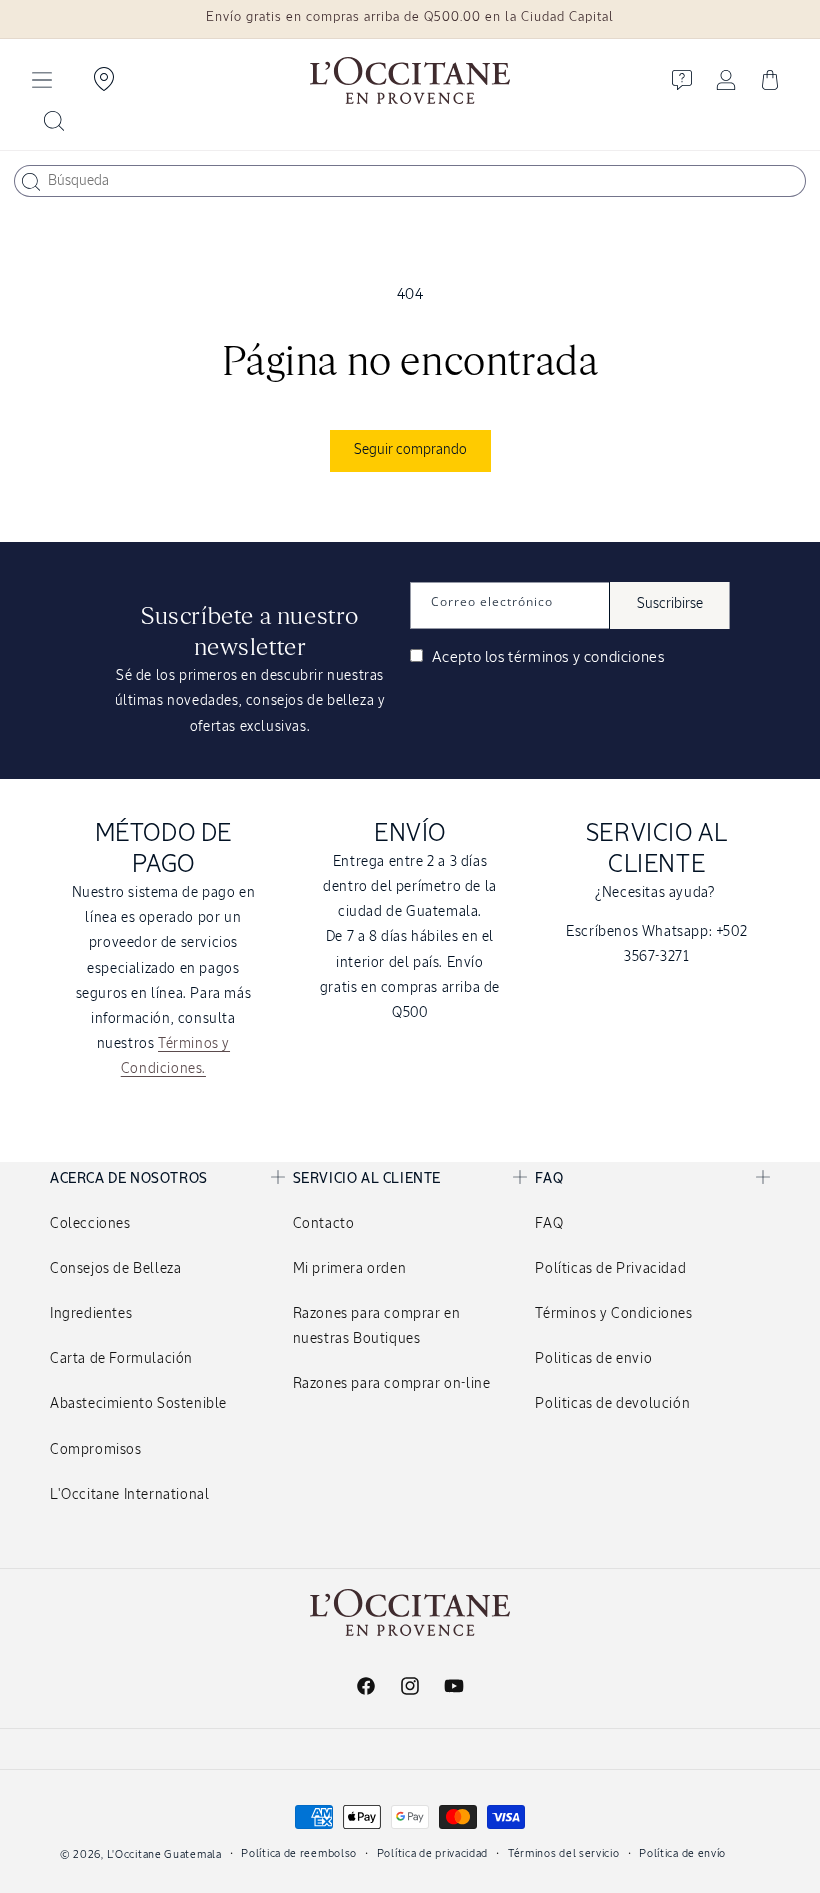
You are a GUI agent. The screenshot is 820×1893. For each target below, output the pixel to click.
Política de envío (682, 1853)
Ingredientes (91, 1314)
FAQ (549, 1224)
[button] (42, 80)
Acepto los (546, 657)
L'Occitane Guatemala (164, 1854)
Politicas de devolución (612, 1404)
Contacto (324, 1224)
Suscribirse (670, 604)
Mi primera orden (350, 1269)
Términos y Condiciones (613, 1314)
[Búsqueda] (31, 182)
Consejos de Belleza (115, 1269)
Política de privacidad (432, 1853)
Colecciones (90, 1224)
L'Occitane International (129, 1495)
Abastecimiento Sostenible (138, 1404)
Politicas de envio (593, 1359)
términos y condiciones (586, 657)
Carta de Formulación (121, 1359)
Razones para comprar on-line (392, 1384)
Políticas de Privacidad (610, 1269)
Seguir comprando (410, 450)
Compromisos (96, 1450)
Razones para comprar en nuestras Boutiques (377, 1326)
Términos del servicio (564, 1853)
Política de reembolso (299, 1853)
